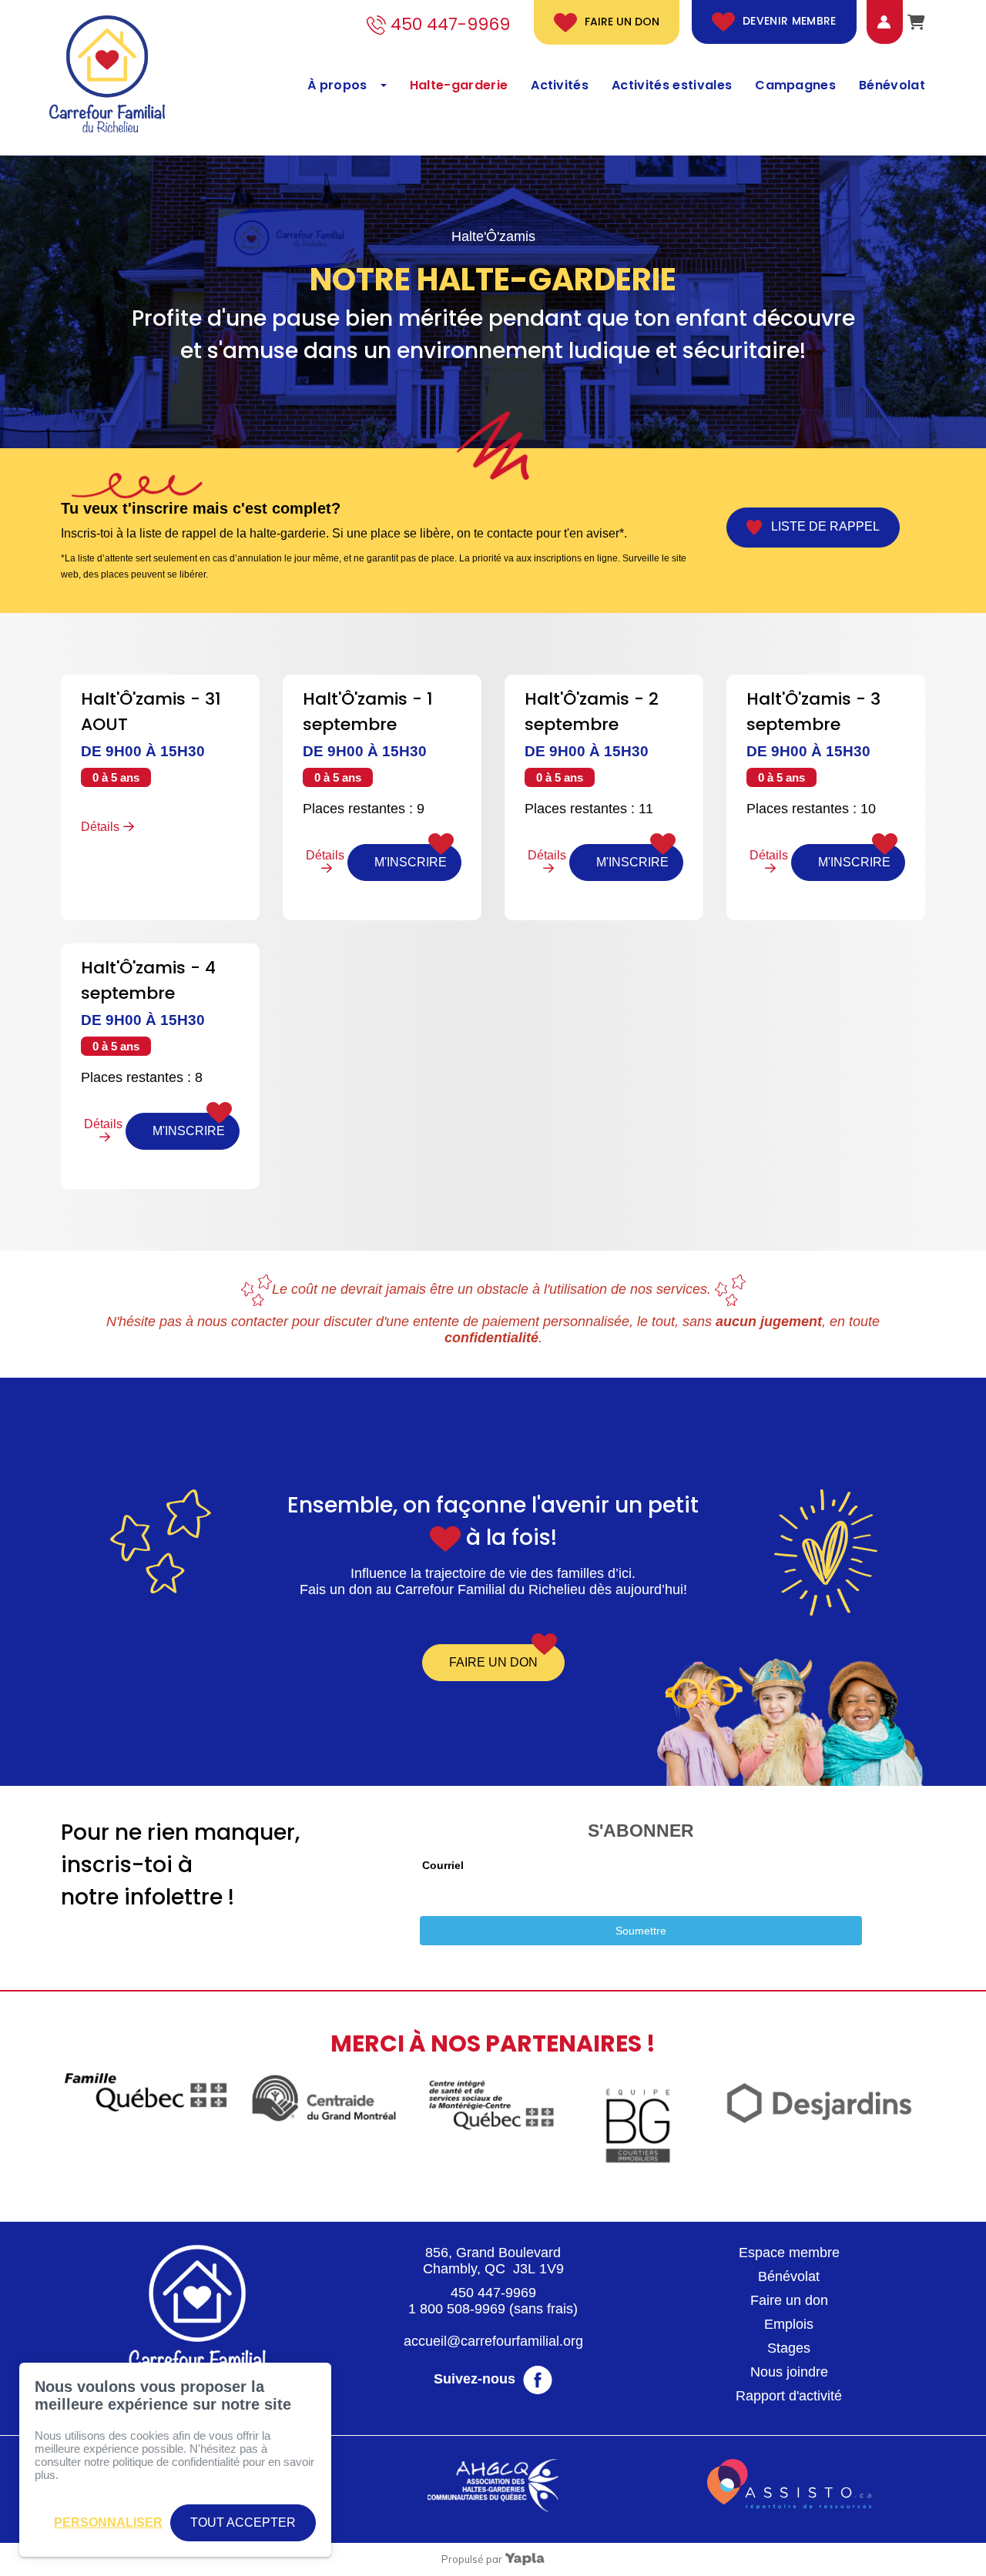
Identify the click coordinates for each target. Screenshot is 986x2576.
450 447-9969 (493, 2293)
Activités (560, 85)
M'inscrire (411, 862)
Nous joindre (789, 2372)
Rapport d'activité (789, 2396)
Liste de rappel (821, 527)
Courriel (443, 1865)
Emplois (789, 2324)
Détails (100, 827)
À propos (337, 85)
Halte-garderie (459, 85)
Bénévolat (892, 85)
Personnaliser (108, 2522)
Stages (789, 2348)
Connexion (872, 22)
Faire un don (622, 22)
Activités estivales (672, 85)
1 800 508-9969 (457, 2309)
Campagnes (795, 85)
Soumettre (641, 1931)
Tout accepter (243, 2522)
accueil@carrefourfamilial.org (493, 2341)
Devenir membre (790, 22)
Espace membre (789, 2253)
